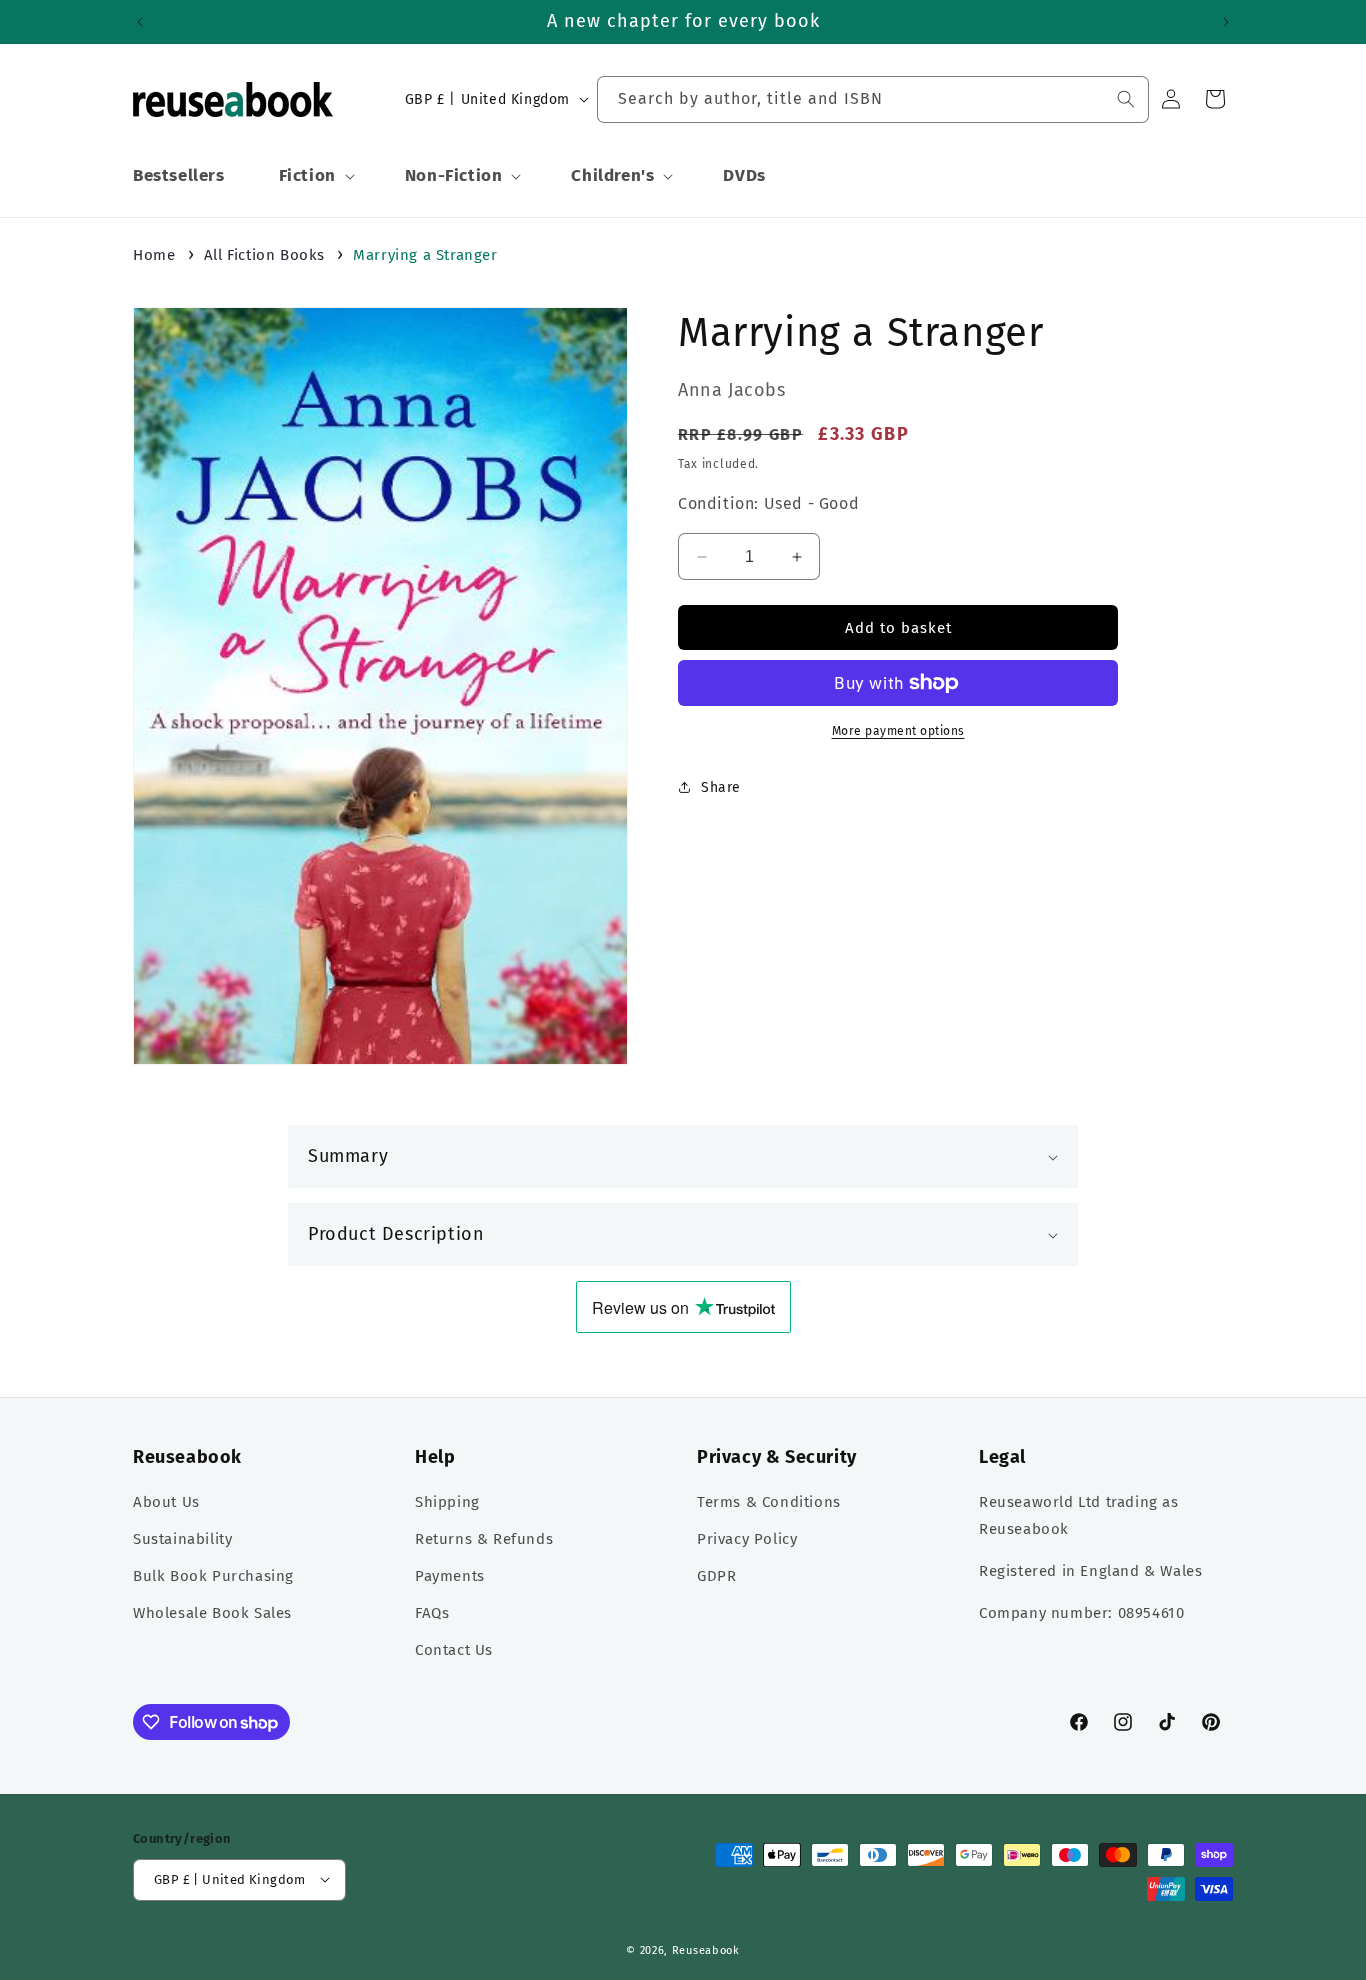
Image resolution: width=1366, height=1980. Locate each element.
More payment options (898, 731)
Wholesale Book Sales (212, 1614)
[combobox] (873, 99)
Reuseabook (706, 1949)
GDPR (716, 1577)
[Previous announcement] (140, 22)
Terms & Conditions (769, 1503)
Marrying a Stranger (425, 255)
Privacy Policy (747, 1540)
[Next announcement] (1226, 22)
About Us (166, 1503)
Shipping (447, 1503)
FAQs (432, 1614)
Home (154, 255)
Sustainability (182, 1540)
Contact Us (454, 1651)
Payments (450, 1577)
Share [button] (721, 787)
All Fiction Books (264, 255)
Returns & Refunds (484, 1540)
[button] (315, 176)
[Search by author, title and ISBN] (1126, 99)
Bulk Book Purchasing (213, 1577)
